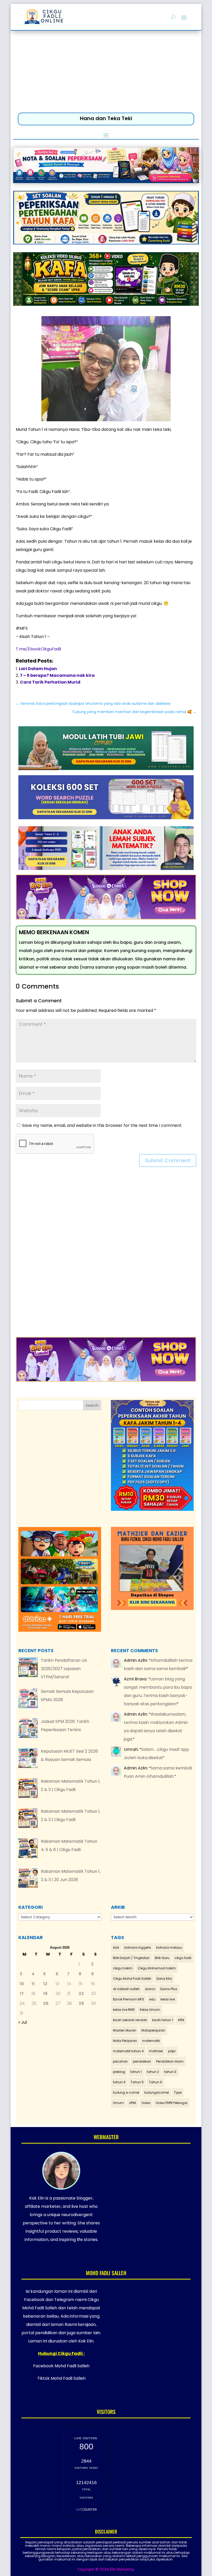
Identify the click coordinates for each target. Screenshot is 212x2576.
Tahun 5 (137, 2082)
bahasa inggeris (138, 1947)
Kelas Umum (150, 2010)
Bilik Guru (162, 1958)
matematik (151, 2041)
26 (46, 2003)
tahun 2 (153, 2072)
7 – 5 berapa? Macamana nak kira (57, 675)
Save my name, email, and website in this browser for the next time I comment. (102, 1125)
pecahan (120, 2061)
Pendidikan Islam (170, 2061)
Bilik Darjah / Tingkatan (131, 1958)
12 (45, 1984)
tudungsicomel (157, 2092)
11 (33, 1984)
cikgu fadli (183, 1958)
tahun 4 (119, 2082)
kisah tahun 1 (163, 2020)
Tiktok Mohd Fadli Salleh (61, 2378)
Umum (118, 2103)
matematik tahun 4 (128, 2051)
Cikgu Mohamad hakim (157, 1968)
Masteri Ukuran (125, 2030)
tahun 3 (170, 2072)
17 (22, 1994)
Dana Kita (164, 1979)
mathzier (156, 2051)
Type (178, 2092)
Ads (116, 1947)
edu (152, 1999)
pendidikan (142, 2061)
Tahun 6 (156, 2082)
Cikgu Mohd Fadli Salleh (132, 1979)
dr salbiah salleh (126, 1989)
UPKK (133, 2103)
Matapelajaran (153, 2030)
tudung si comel (126, 2092)
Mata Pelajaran (125, 2041)
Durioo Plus (169, 1989)
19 (45, 1994)
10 (22, 1984)
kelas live (168, 1999)
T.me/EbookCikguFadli (38, 649)
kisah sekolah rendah (130, 2020)
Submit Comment (168, 1160)
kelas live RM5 (124, 2010)
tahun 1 (136, 2072)
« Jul (23, 2022)
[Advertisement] (106, 73)
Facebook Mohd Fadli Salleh (61, 2366)
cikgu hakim (123, 1968)
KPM (181, 2020)
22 (81, 1994)
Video (146, 2103)
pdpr (172, 2051)
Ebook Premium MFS (128, 1999)
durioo (150, 1989)
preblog (119, 2072)
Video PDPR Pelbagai (172, 2103)
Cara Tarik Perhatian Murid (50, 682)
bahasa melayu (169, 1947)
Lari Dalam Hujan (38, 669)
